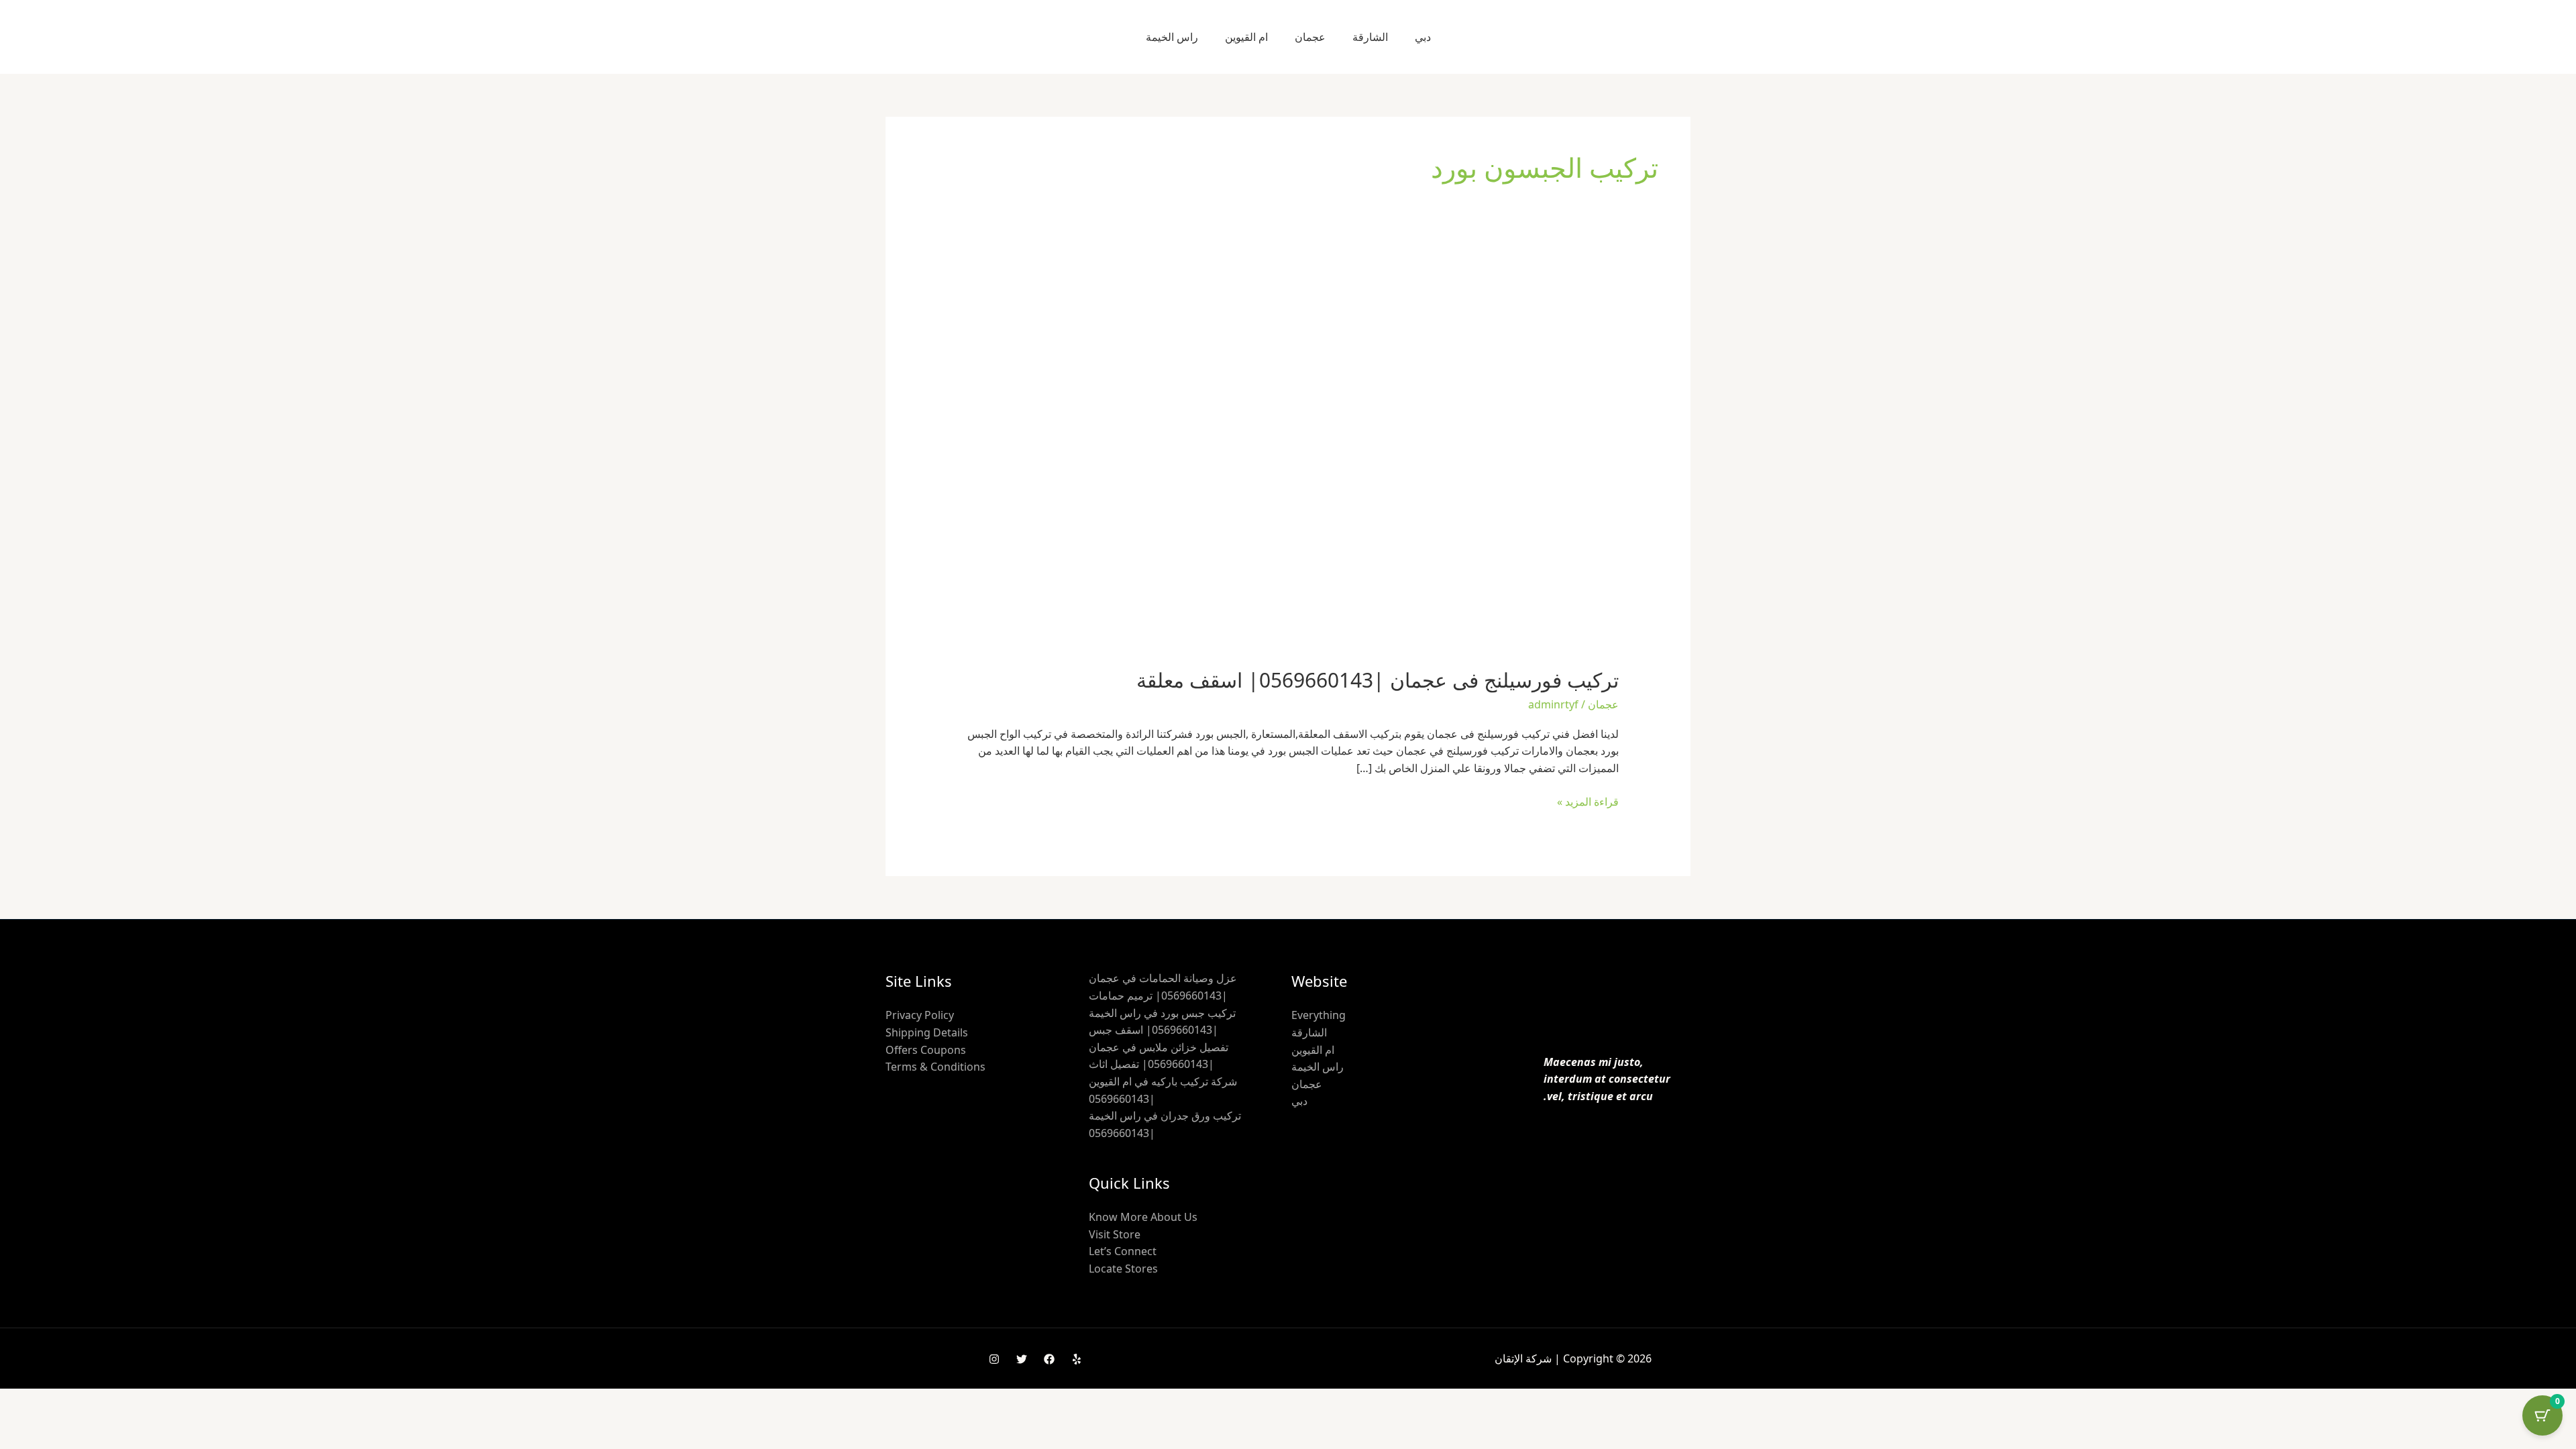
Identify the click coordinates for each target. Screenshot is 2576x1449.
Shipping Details (927, 1032)
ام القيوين (1246, 37)
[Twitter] (1022, 1359)
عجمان (1310, 37)
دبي (1423, 37)
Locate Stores (1123, 1269)
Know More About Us (1143, 1217)
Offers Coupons (926, 1050)
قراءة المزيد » (1588, 801)
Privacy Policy (920, 1015)
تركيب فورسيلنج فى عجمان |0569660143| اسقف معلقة (1378, 680)
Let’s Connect (1123, 1251)
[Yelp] (1077, 1359)
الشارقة (1370, 37)
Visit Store (1115, 1234)
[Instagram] (994, 1359)
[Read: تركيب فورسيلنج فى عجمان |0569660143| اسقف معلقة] (1288, 464)
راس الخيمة (1172, 37)
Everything (1319, 1015)
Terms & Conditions (935, 1067)
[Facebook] (1049, 1359)
